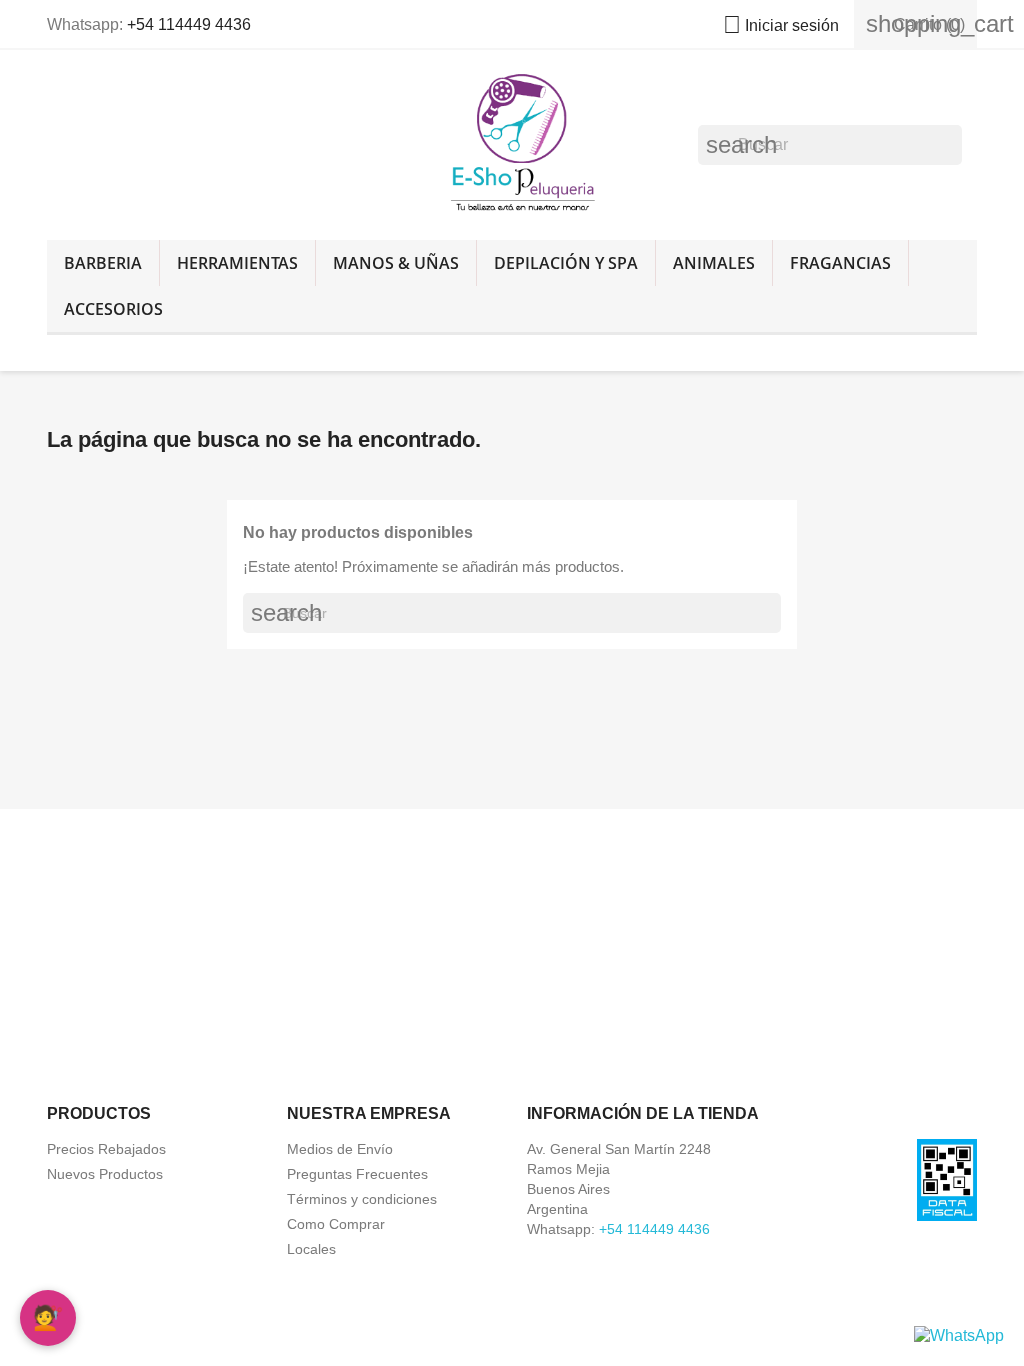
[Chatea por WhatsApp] (959, 1334)
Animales (714, 263)
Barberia (103, 263)
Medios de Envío (340, 1149)
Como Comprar (336, 1224)
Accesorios (113, 309)
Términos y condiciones (362, 1199)
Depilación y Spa (566, 263)
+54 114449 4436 (189, 24)
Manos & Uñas (396, 263)
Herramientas (237, 263)
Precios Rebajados (106, 1149)
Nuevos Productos (105, 1174)
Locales (311, 1249)
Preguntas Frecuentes (357, 1174)
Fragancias (840, 263)
